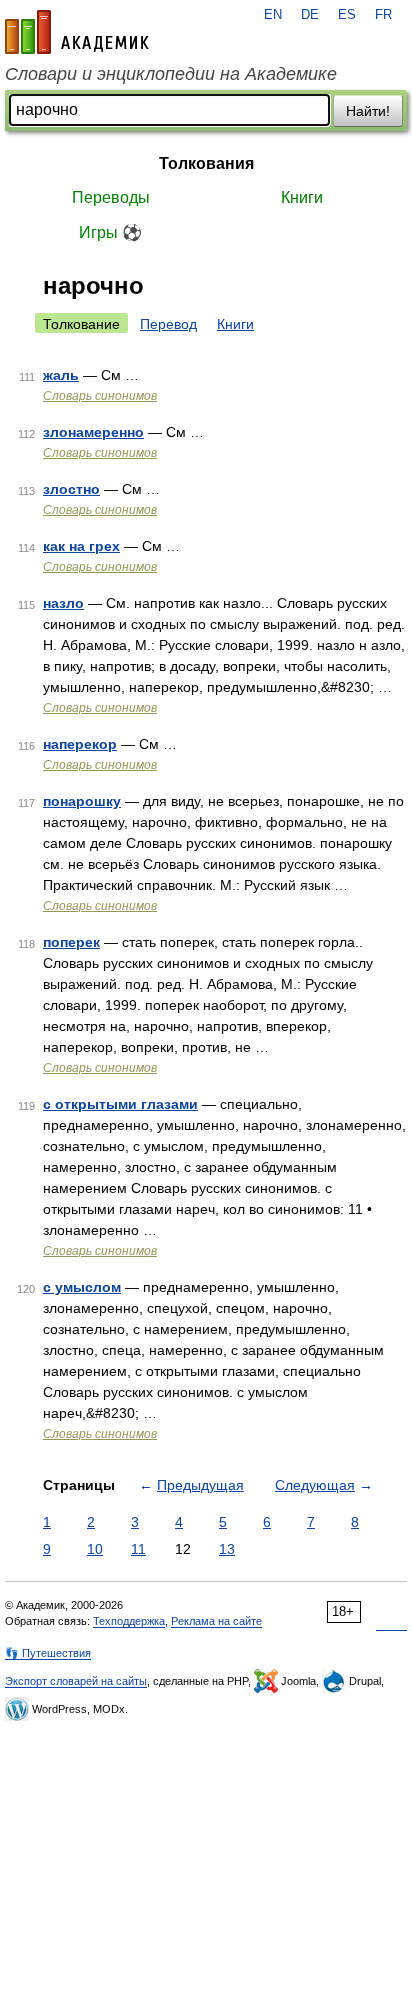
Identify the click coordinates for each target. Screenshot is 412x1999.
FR (383, 15)
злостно (71, 489)
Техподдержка (129, 1621)
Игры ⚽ (110, 232)
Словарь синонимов (100, 396)
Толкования (206, 163)
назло (63, 603)
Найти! (368, 111)
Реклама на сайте (216, 1621)
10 (95, 1549)
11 (138, 1549)
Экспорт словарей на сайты (76, 1681)
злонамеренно (93, 432)
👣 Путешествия (48, 1653)
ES (347, 15)
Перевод (168, 324)
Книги (302, 197)
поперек (71, 942)
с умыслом (82, 1287)
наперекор (80, 744)
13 (227, 1549)
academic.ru (77, 32)
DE (310, 15)
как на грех (81, 546)
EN (273, 15)
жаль (61, 375)
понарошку (82, 801)
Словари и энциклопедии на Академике (171, 74)
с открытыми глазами (120, 1104)
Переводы (111, 197)
